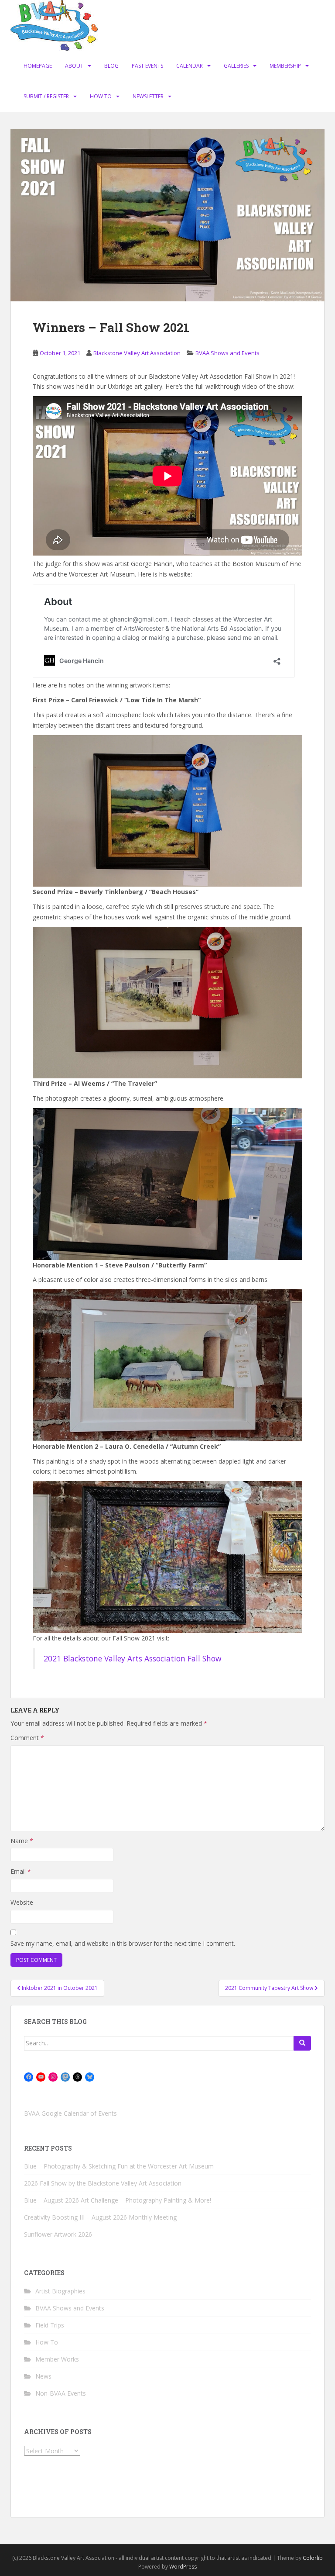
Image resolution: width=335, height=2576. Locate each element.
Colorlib (313, 2558)
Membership (285, 66)
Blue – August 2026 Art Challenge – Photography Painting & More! (118, 2200)
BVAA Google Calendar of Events (70, 2113)
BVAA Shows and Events (227, 353)
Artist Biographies (60, 2291)
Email (21, 1871)
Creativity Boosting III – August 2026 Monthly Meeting (100, 2217)
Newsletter (148, 96)
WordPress (183, 2567)
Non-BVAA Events (61, 2393)
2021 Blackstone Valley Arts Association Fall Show (133, 1658)
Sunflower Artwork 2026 (58, 2234)
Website (22, 1902)
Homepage (38, 66)
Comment (27, 1738)
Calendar (190, 66)
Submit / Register (46, 96)
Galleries (236, 66)
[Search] (302, 2043)
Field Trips (50, 2325)
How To (101, 96)
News (43, 2376)
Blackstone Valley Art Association (137, 353)
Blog (111, 66)
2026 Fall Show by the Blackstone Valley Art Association (103, 2183)
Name (22, 1841)
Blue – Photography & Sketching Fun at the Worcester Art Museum (119, 2166)
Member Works (57, 2359)
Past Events (147, 66)
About (74, 66)
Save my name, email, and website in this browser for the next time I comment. (123, 1943)
